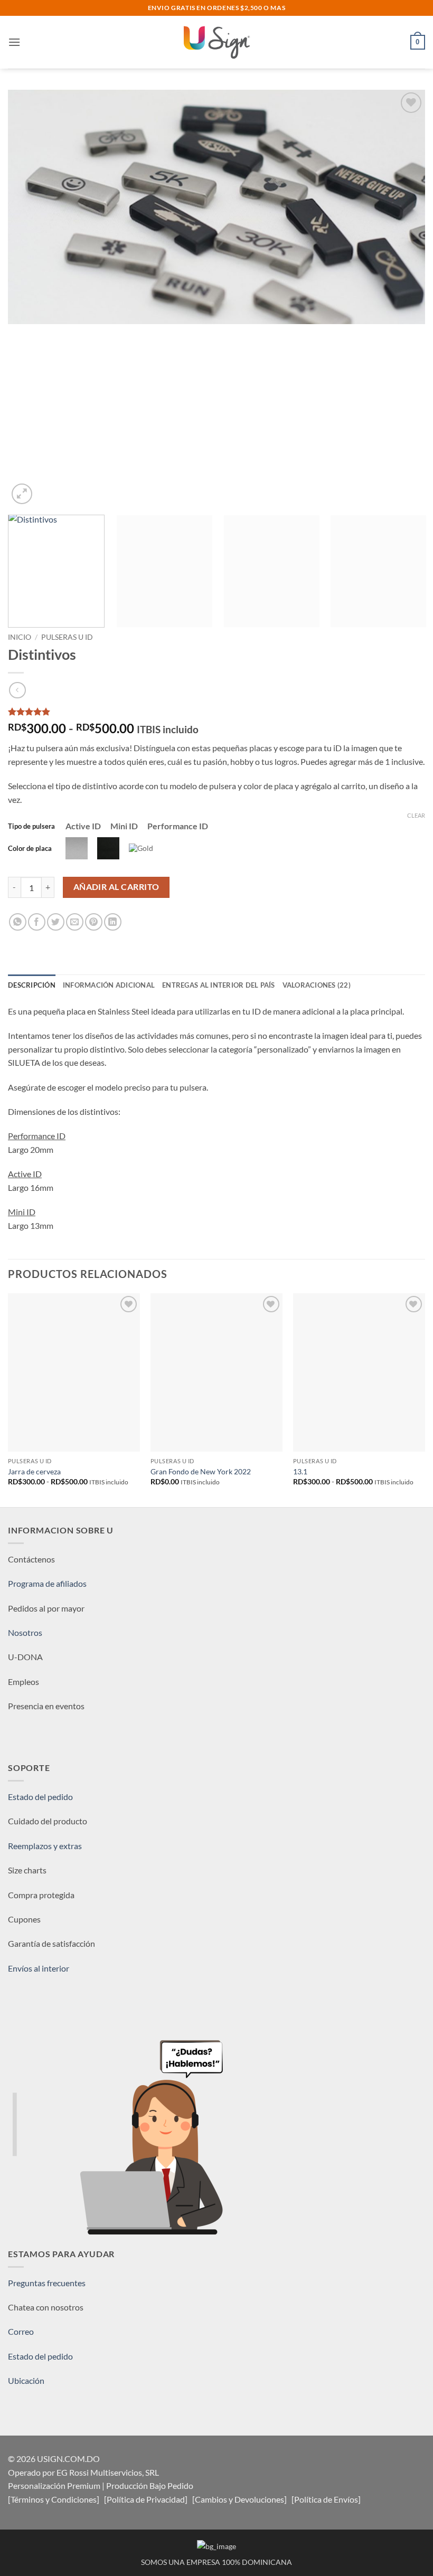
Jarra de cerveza (34, 1471)
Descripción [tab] (32, 985)
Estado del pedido (40, 1797)
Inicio (20, 637)
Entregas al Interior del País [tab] (218, 985)
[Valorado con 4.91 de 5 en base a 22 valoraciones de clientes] (216, 712)
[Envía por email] (75, 922)
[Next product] (17, 690)
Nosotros (25, 1632)
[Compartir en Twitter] (56, 922)
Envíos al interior (39, 1968)
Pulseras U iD (67, 637)
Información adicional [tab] (109, 985)
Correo (21, 2331)
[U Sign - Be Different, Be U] (216, 42)
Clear (416, 815)
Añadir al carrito (116, 887)
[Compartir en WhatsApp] (18, 922)
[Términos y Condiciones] (54, 2499)
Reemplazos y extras (45, 1846)
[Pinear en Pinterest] (94, 922)
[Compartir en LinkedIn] (113, 922)
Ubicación (26, 2380)
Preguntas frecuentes (47, 2283)
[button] (14, 42)
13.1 (300, 1471)
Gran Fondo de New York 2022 (201, 1471)
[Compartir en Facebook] (37, 922)
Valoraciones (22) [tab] (317, 985)
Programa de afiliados (47, 1583)
